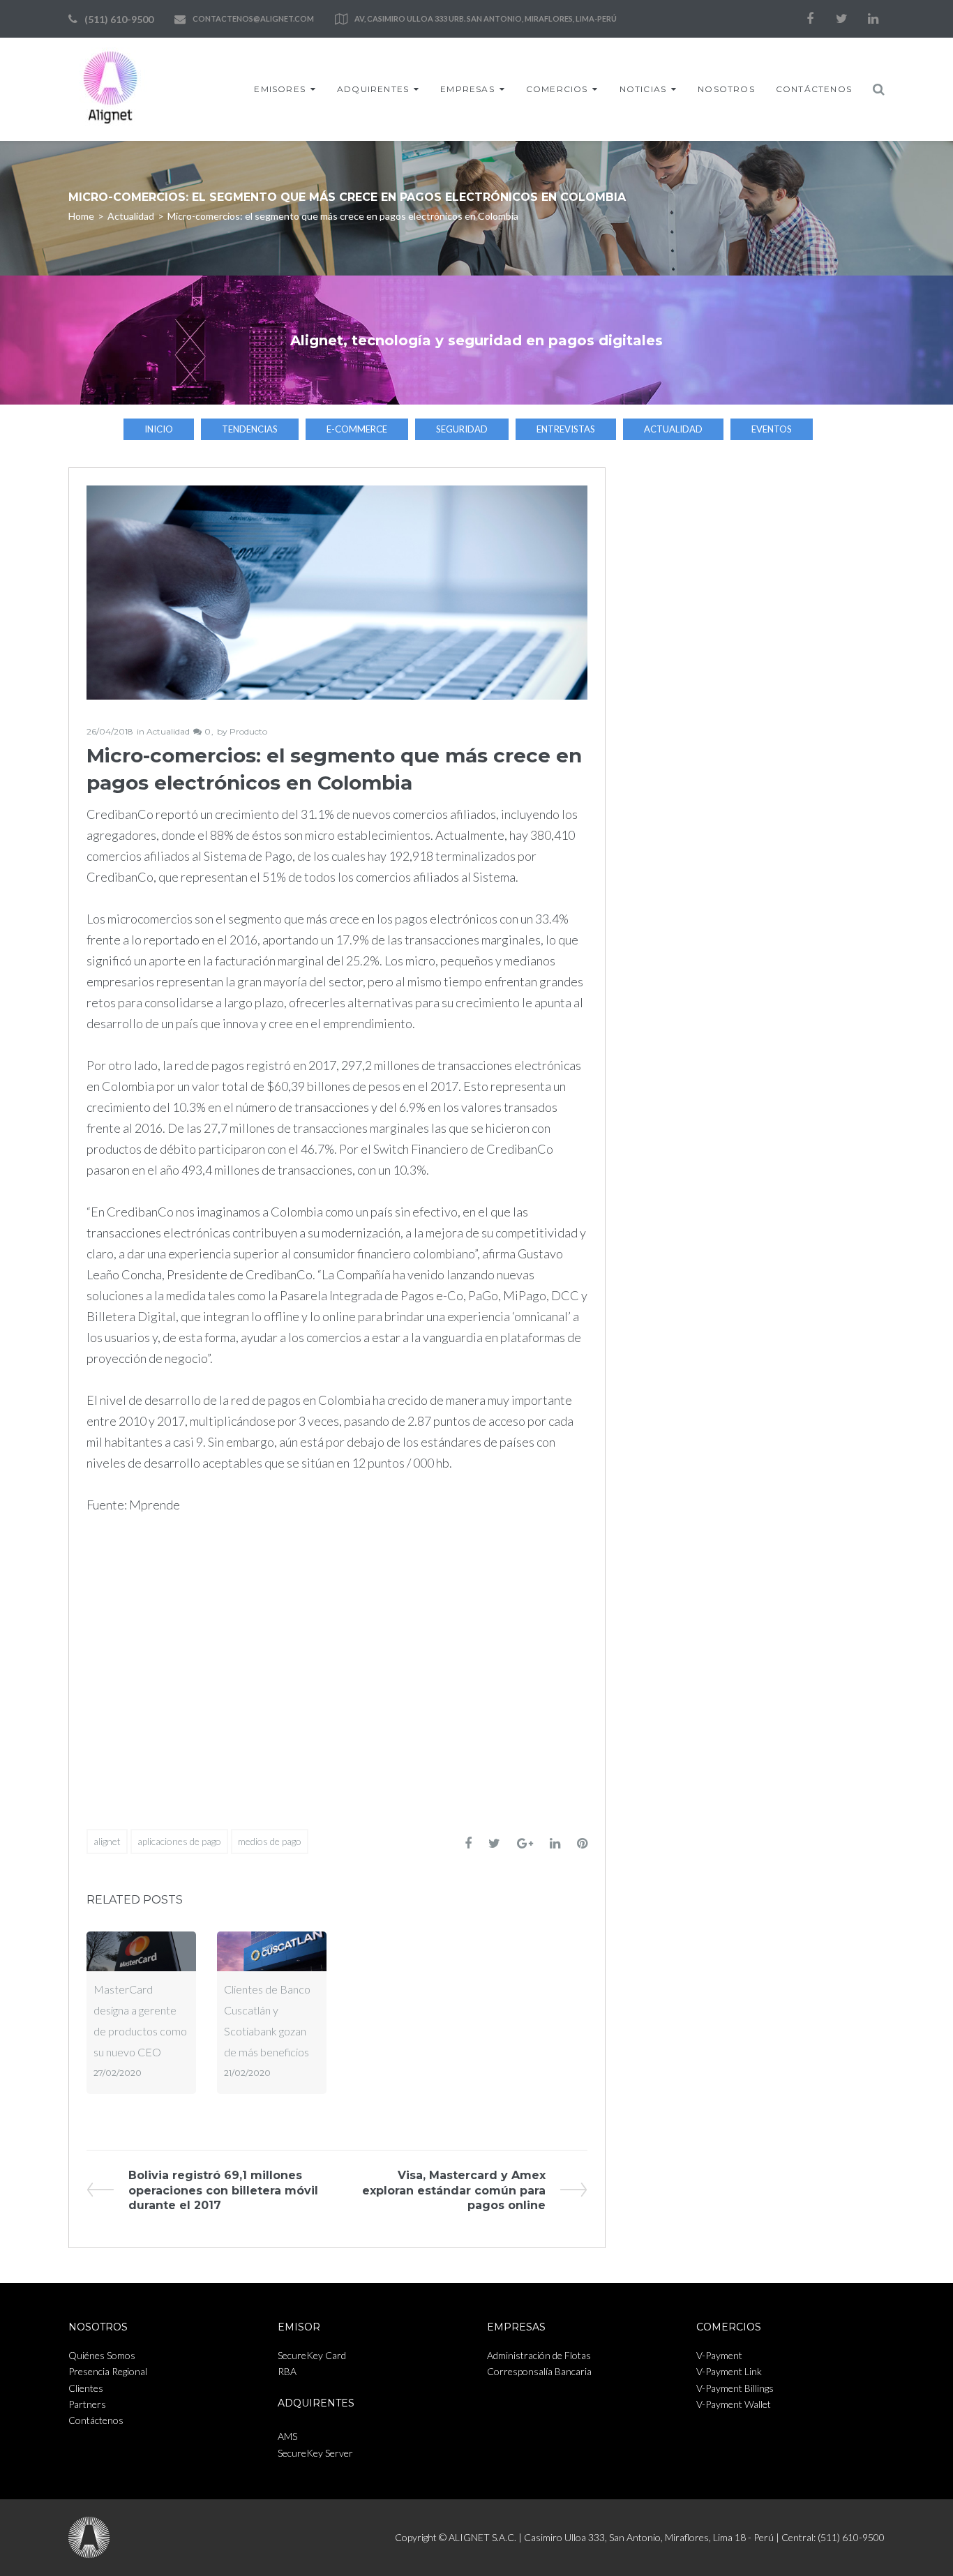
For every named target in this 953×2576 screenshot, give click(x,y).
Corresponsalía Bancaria (539, 2371)
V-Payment (719, 2355)
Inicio (159, 429)
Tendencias (250, 429)
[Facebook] (810, 19)
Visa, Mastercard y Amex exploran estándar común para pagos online (454, 2190)
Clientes (86, 2388)
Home (81, 216)
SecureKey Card (312, 2355)
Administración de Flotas (539, 2355)
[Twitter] (841, 19)
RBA (287, 2371)
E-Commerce (357, 429)
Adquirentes (373, 89)
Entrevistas (566, 429)
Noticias (643, 89)
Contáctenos (814, 89)
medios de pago (270, 1841)
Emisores (280, 89)
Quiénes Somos (102, 2355)
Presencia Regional (108, 2371)
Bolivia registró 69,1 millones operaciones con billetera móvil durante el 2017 (223, 2190)
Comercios (557, 89)
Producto (248, 731)
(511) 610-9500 (119, 19)
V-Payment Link (729, 2371)
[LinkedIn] (873, 19)
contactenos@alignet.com (253, 18)
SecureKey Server (315, 2453)
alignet (107, 1841)
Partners (87, 2404)
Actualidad (131, 216)
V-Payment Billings (735, 2388)
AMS (287, 2436)
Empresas (467, 89)
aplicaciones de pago (179, 1841)
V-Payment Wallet (734, 2404)
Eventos (772, 429)
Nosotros (726, 89)
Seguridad (462, 429)
